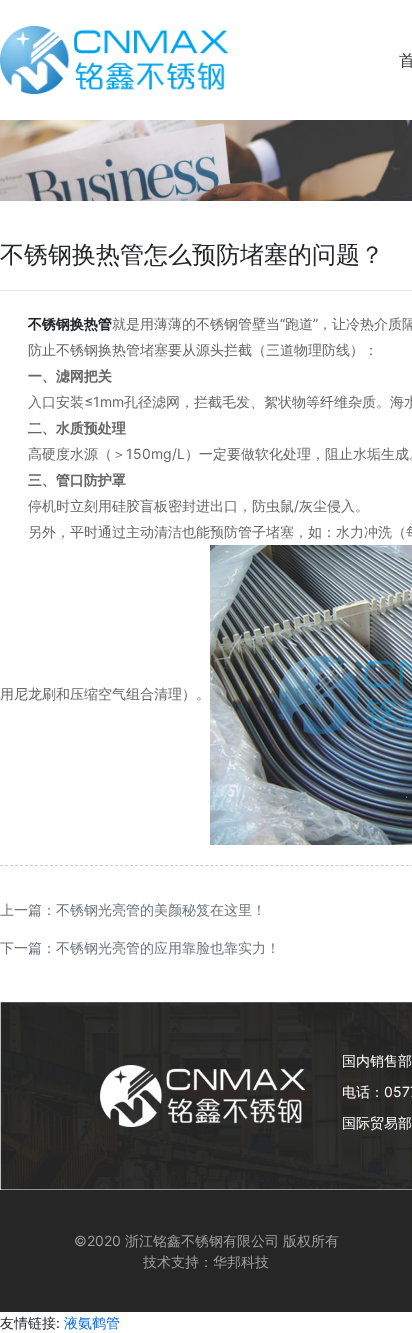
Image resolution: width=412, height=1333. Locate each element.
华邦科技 (241, 1261)
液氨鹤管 (92, 1322)
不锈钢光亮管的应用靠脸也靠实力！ (168, 947)
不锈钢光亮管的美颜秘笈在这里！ (161, 909)
